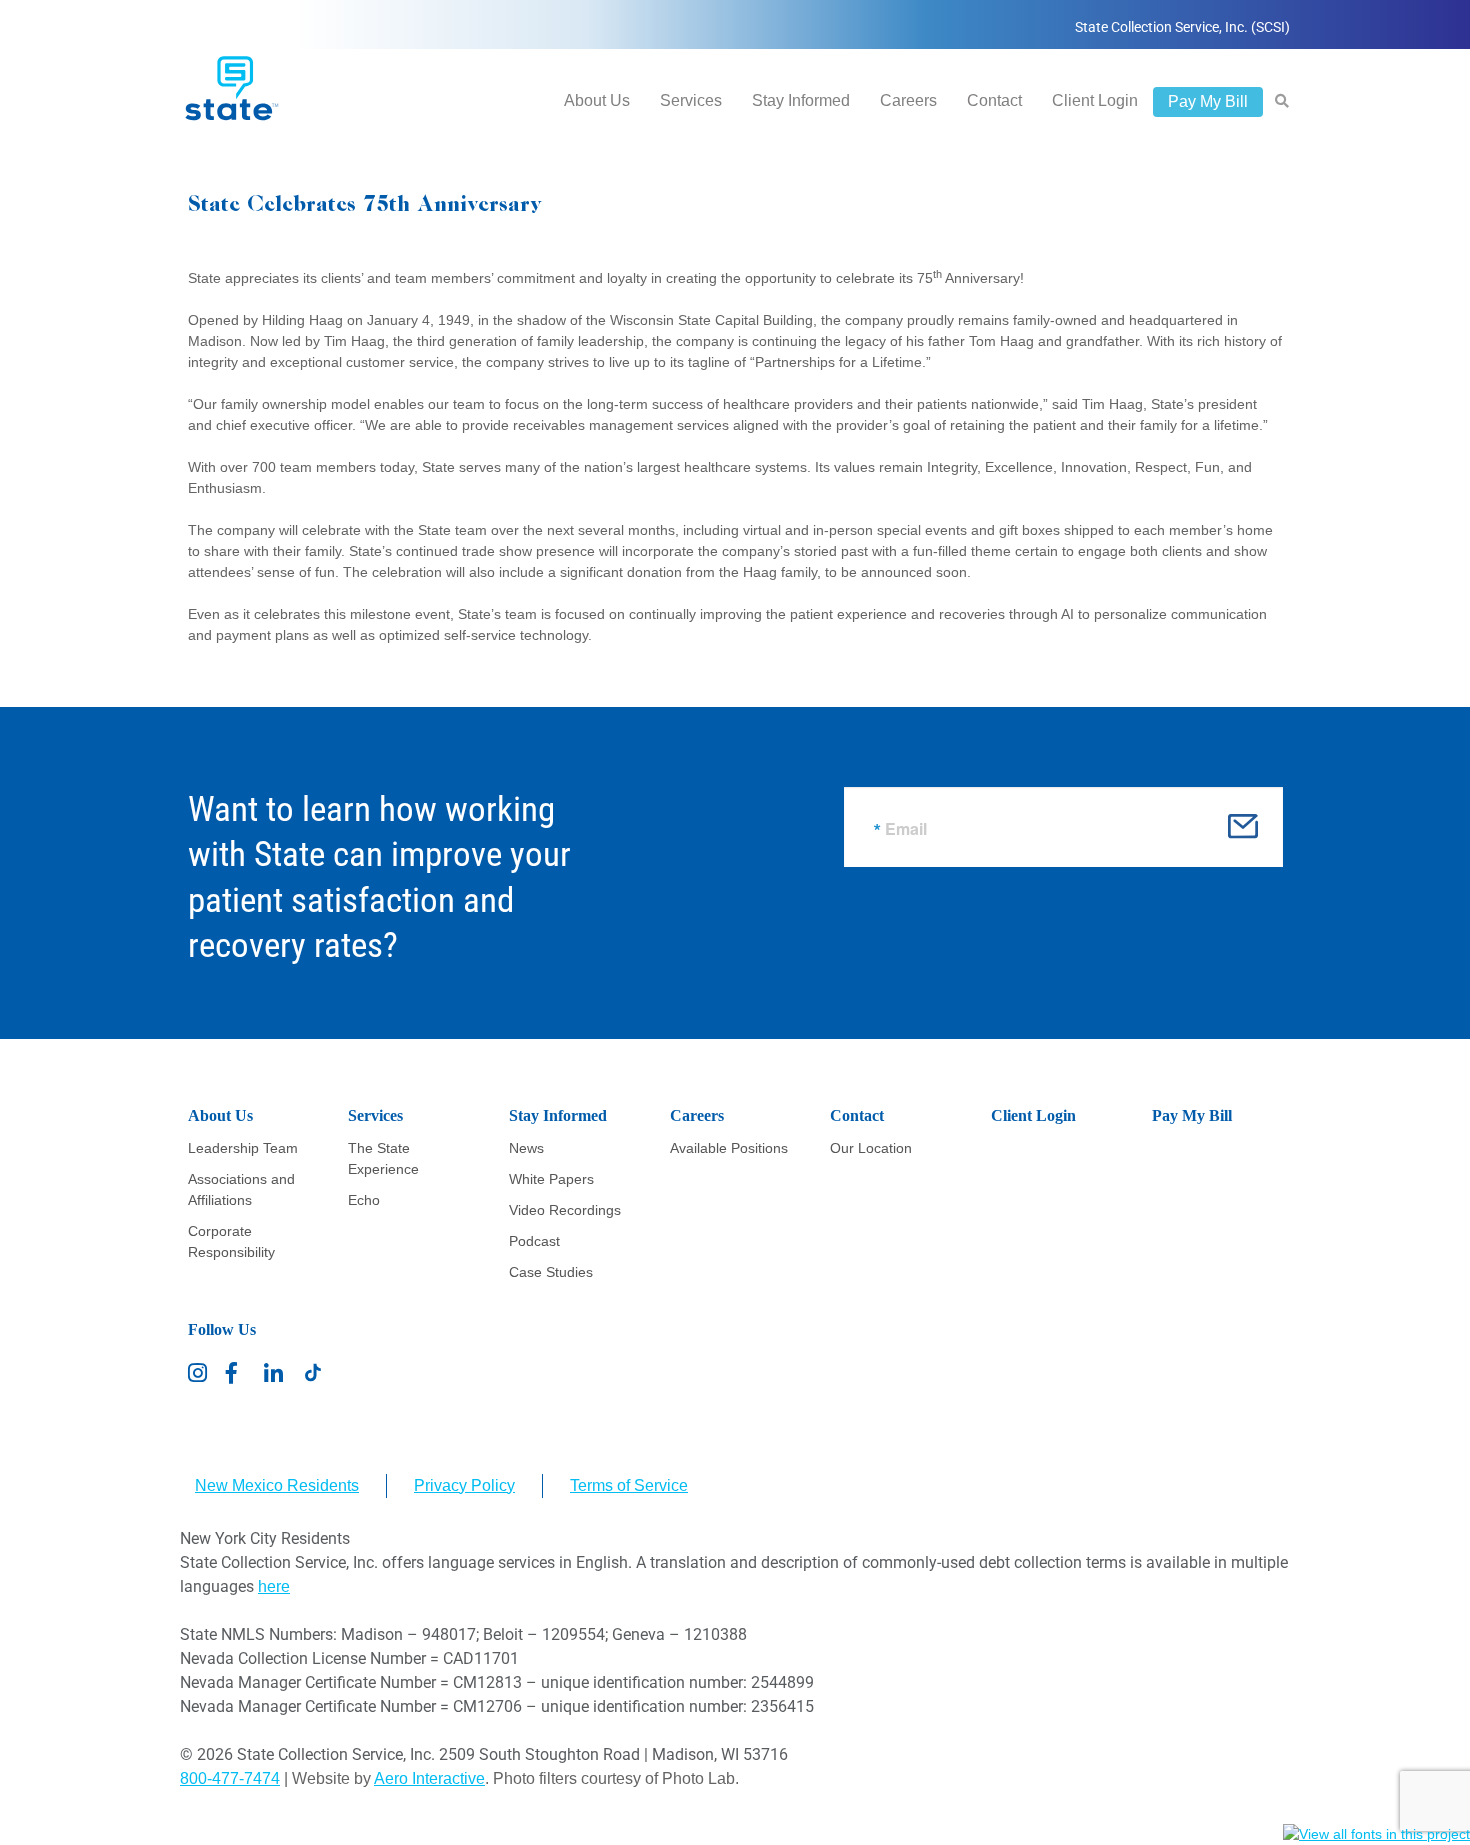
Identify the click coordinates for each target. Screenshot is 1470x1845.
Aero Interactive (429, 1778)
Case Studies (551, 1272)
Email (906, 829)
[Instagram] (199, 1373)
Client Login (1095, 100)
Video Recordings (565, 1210)
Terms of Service (629, 1485)
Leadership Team (243, 1148)
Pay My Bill (1208, 101)
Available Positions (729, 1148)
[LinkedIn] (275, 1373)
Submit (1243, 833)
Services (691, 100)
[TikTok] (313, 1373)
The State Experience (383, 1158)
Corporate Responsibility (231, 1241)
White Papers (551, 1179)
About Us (597, 100)
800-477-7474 (230, 1778)
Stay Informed (801, 100)
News (526, 1148)
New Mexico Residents (277, 1485)
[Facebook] (237, 1373)
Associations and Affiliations (241, 1189)
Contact (994, 100)
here (274, 1586)
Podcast (534, 1241)
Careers (908, 100)
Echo (364, 1200)
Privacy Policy (464, 1485)
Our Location (871, 1148)
